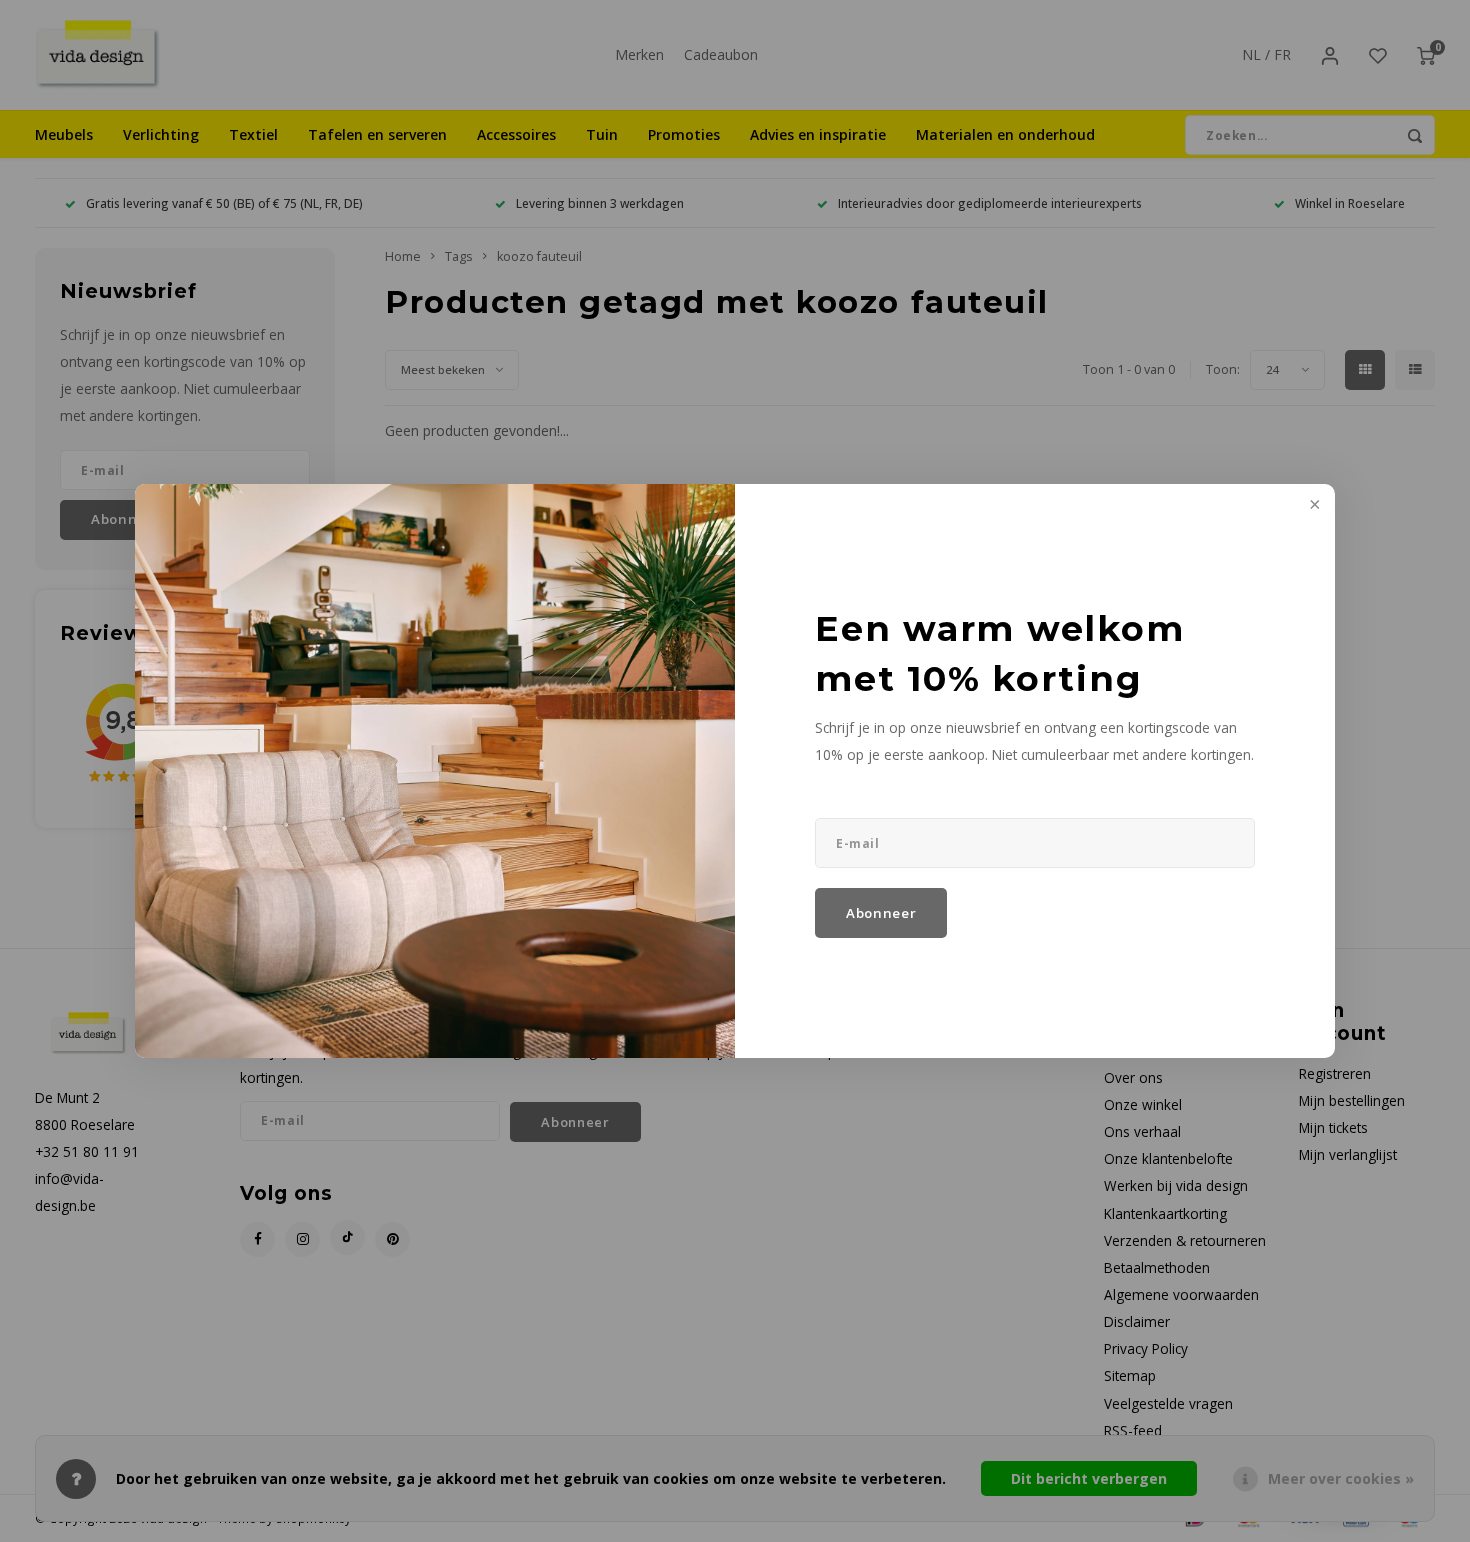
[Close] (1313, 506)
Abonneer (881, 913)
